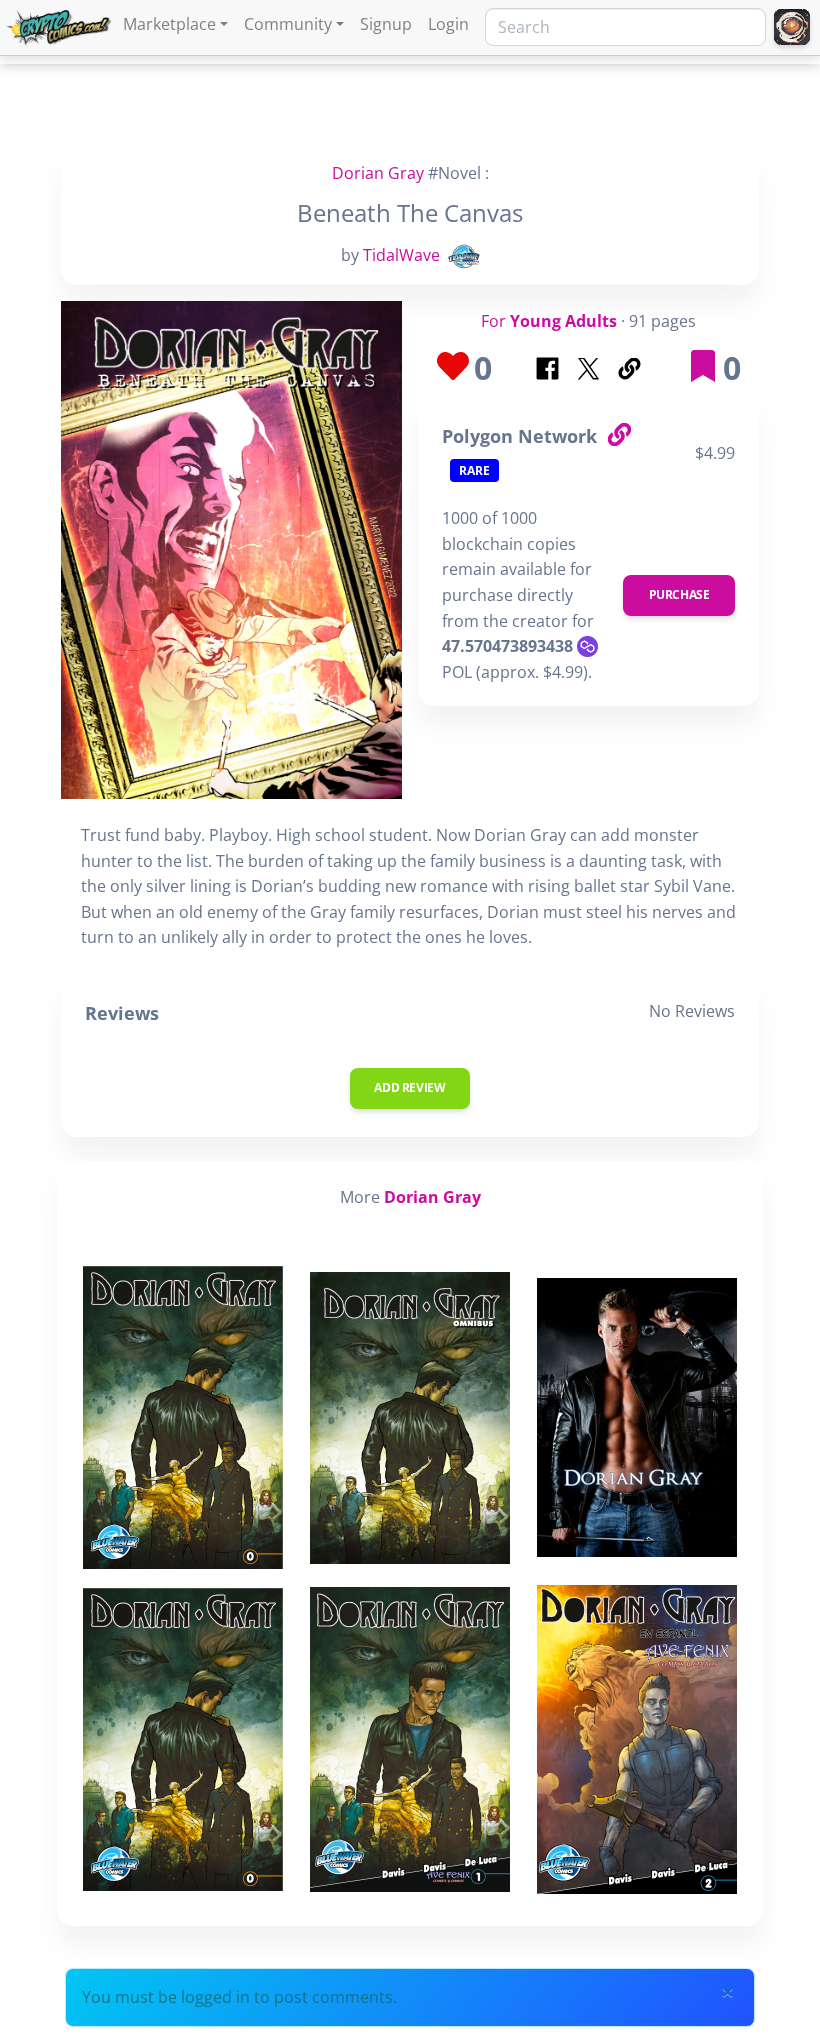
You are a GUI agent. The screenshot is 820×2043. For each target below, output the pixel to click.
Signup (386, 24)
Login (448, 24)
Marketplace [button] (169, 24)
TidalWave (401, 255)
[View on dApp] (619, 435)
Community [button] (288, 24)
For (549, 321)
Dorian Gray (378, 173)
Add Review (409, 1087)
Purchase (679, 594)
